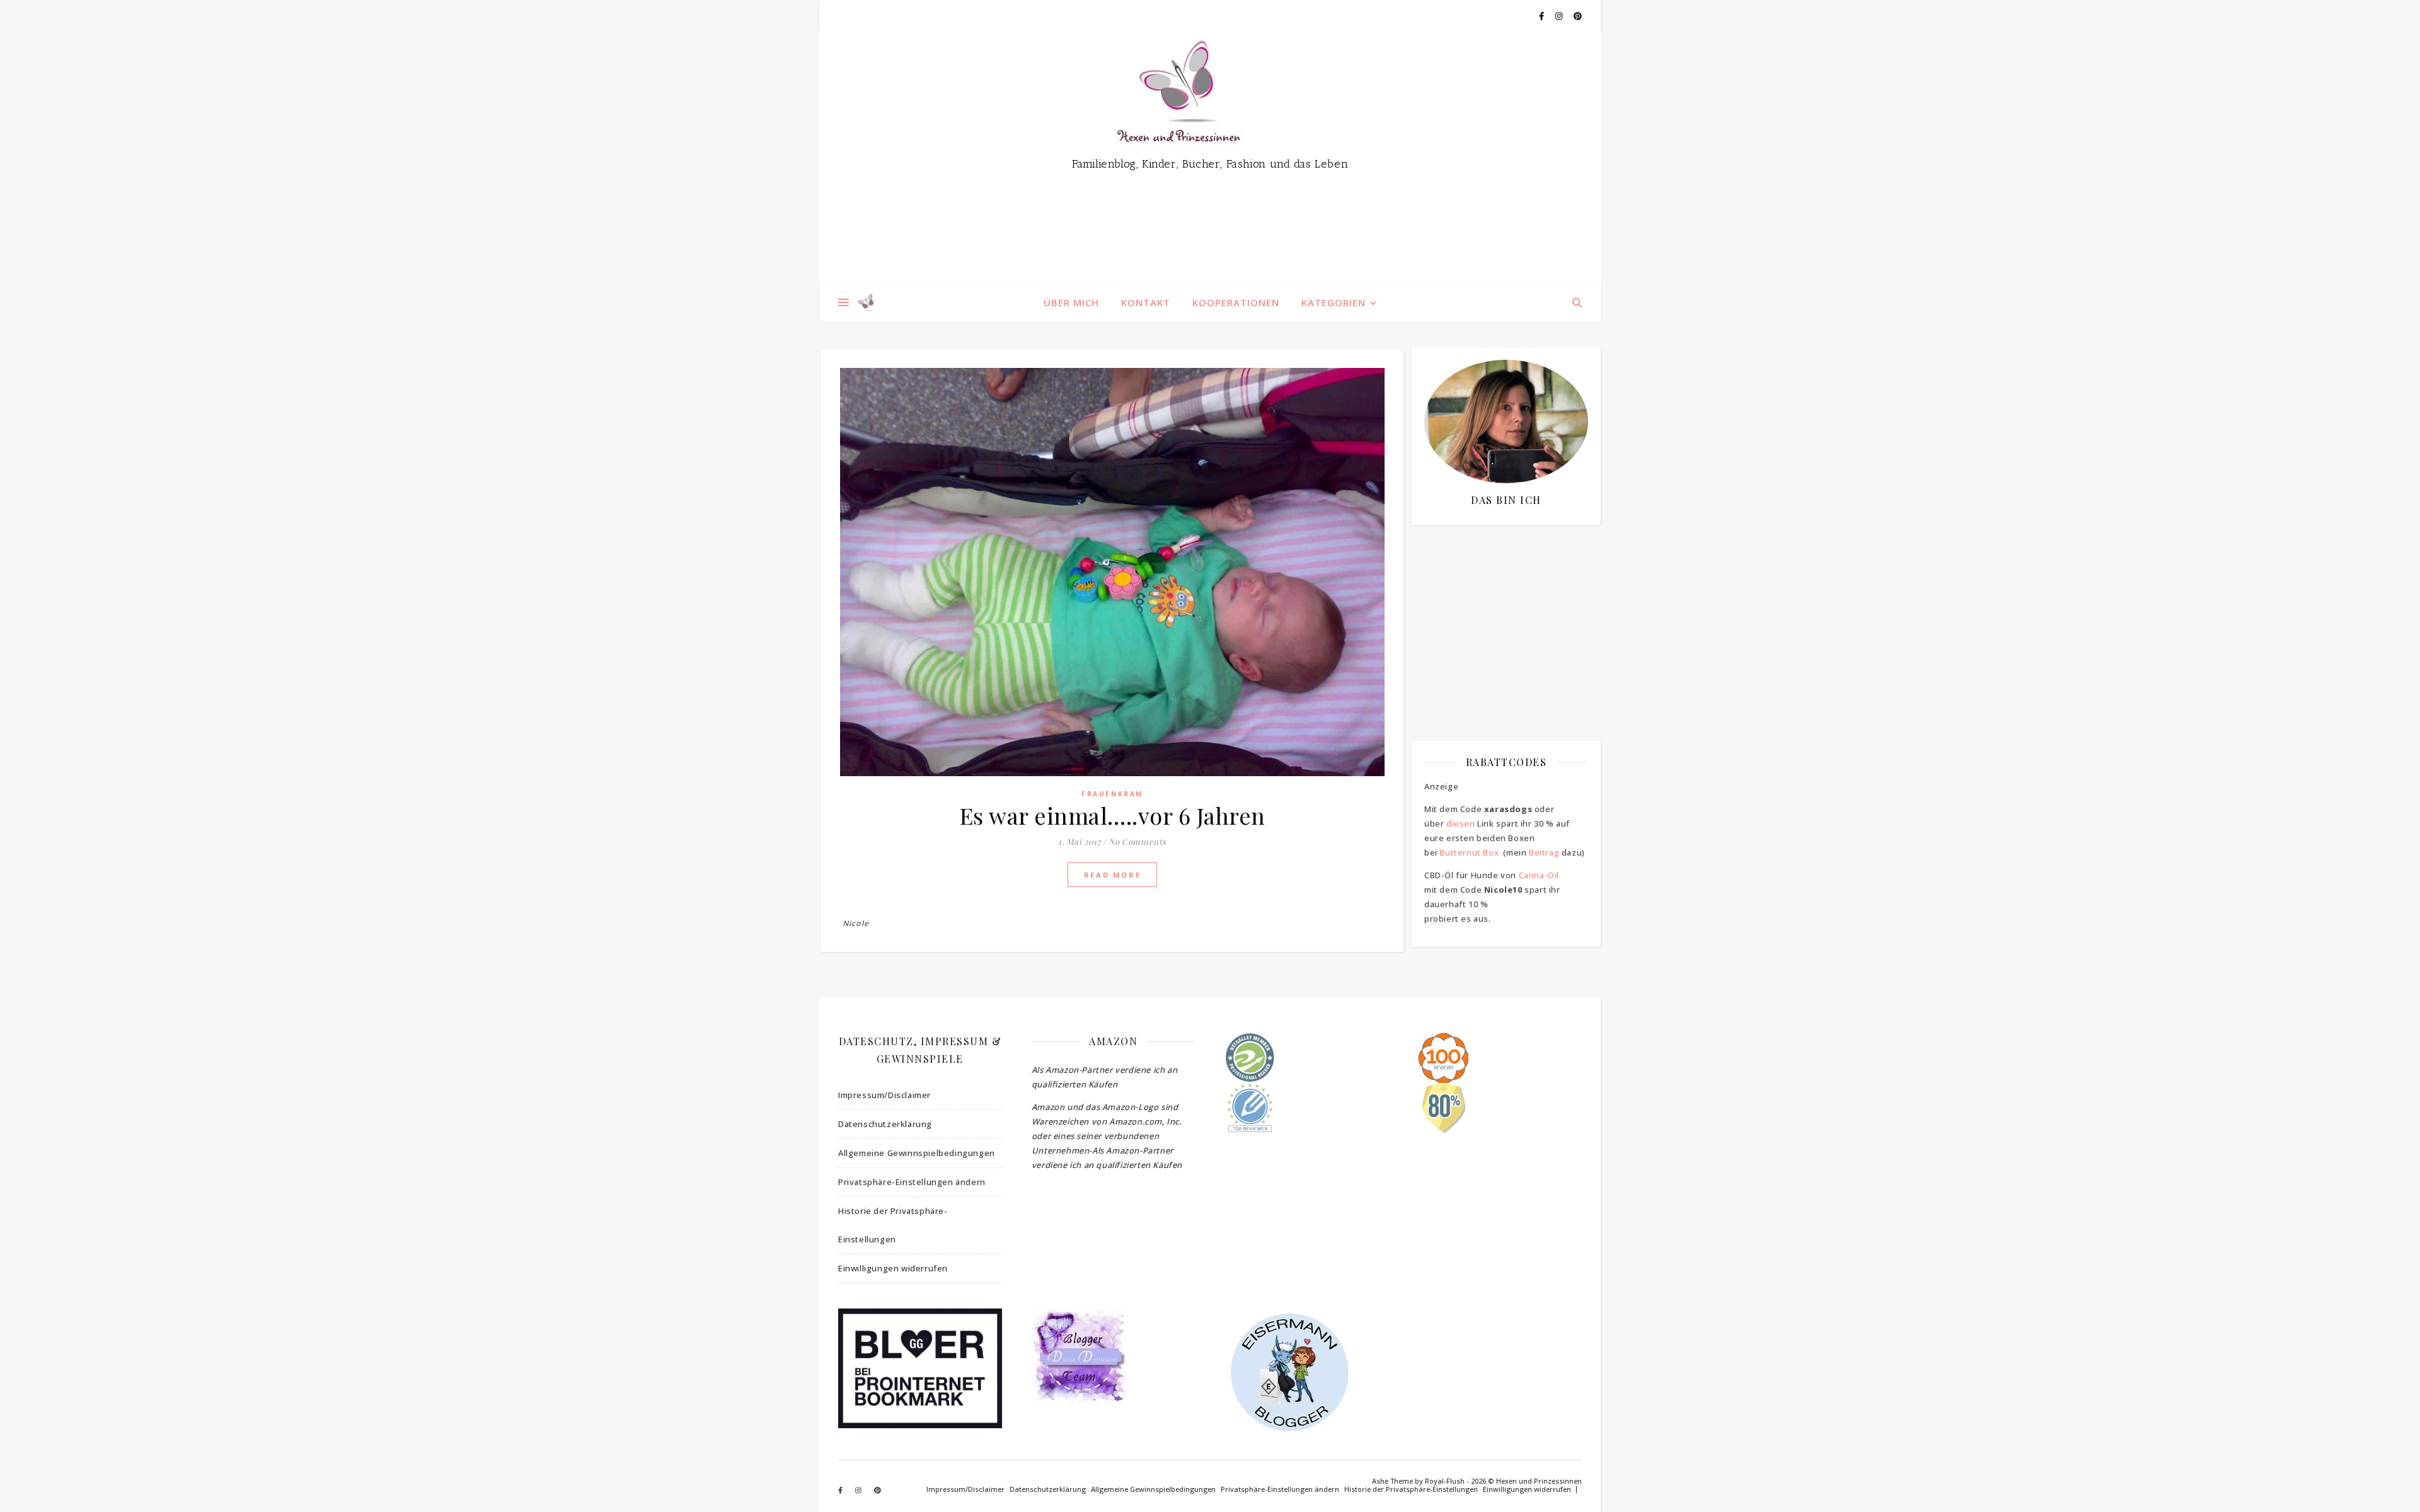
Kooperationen (1236, 302)
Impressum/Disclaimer (884, 1095)
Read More (1112, 875)
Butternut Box (1469, 852)
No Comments (1138, 841)
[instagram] (1560, 16)
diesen (1461, 823)
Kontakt (1146, 302)
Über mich (1071, 302)
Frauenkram (1112, 794)
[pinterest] (1578, 16)
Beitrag (1544, 852)
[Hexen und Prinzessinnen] (1210, 157)
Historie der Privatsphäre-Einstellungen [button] (893, 1225)
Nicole (856, 923)
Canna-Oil (1539, 875)
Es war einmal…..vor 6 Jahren (1113, 815)
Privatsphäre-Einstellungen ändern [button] (912, 1182)
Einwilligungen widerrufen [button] (893, 1268)
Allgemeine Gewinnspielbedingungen (917, 1153)
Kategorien (1334, 302)
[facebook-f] (1542, 16)
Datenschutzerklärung (885, 1124)
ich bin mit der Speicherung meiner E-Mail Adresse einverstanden (1500, 608)
